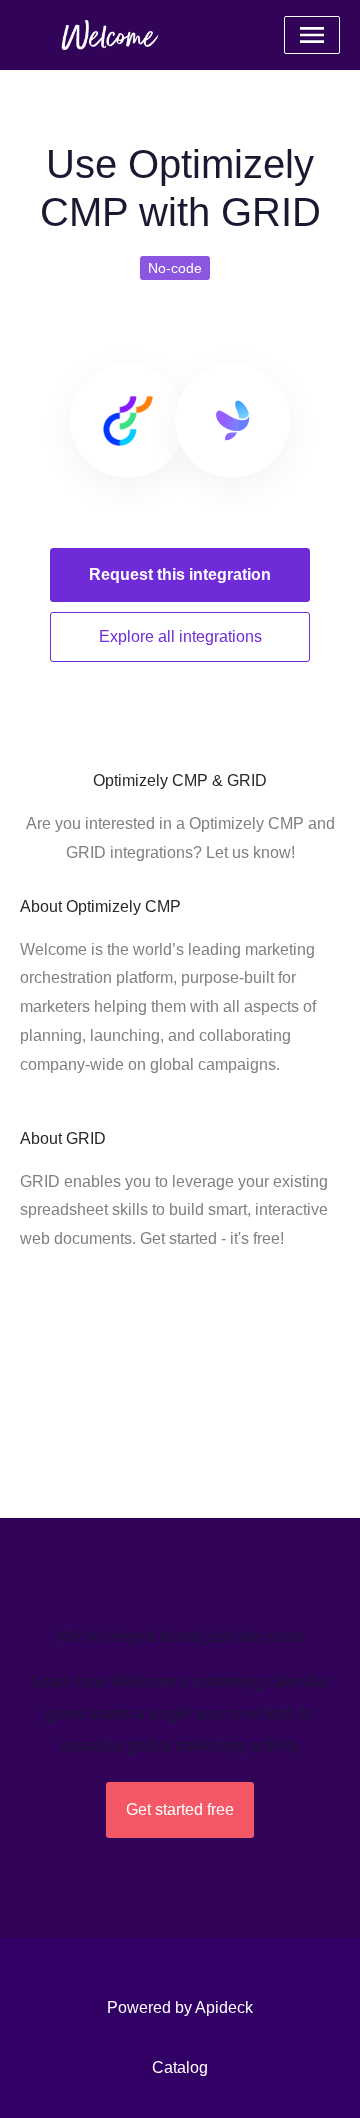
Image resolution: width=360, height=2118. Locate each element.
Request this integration (180, 574)
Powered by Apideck (180, 2007)
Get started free (180, 1809)
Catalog (180, 2067)
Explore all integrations (180, 636)
